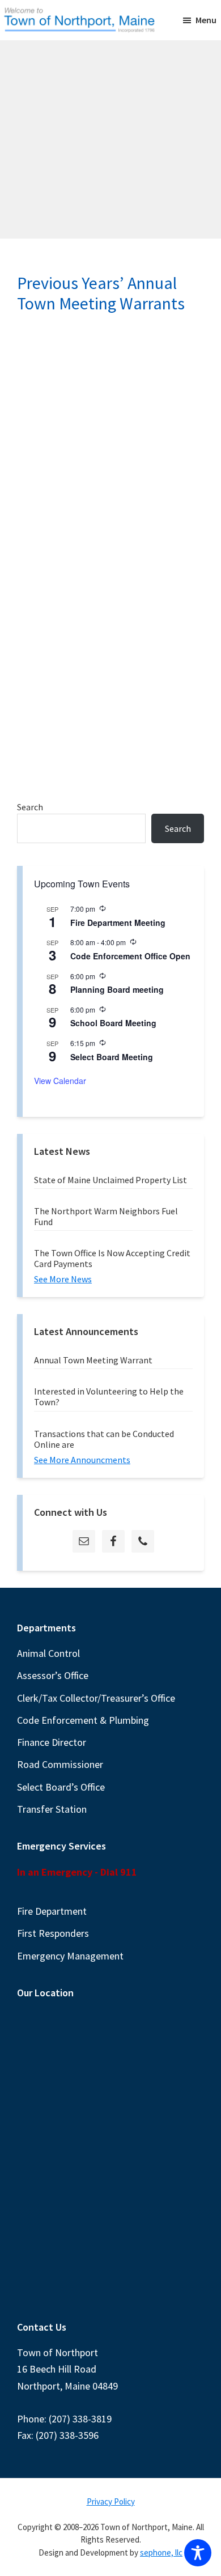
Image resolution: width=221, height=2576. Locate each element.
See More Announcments (82, 1460)
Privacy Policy (111, 2501)
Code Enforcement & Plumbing (83, 1720)
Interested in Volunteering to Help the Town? (109, 1397)
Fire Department (52, 1911)
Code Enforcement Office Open (130, 956)
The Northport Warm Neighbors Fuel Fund (106, 1216)
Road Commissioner (60, 1764)
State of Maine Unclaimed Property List (110, 1180)
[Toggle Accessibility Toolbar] (198, 2553)
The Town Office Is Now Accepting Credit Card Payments (112, 1258)
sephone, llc (161, 2552)
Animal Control (48, 1653)
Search (30, 807)
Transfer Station (52, 1809)
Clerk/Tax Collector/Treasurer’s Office (96, 1698)
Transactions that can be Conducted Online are (104, 1439)
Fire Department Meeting (118, 923)
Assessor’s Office (53, 1675)
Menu (206, 20)
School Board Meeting (113, 1023)
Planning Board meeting (117, 989)
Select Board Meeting (112, 1057)
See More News (63, 1279)
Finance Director (52, 1742)
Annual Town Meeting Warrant (93, 1360)
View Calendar (60, 1081)
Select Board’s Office (61, 1787)
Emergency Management (70, 1956)
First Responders (53, 1933)
